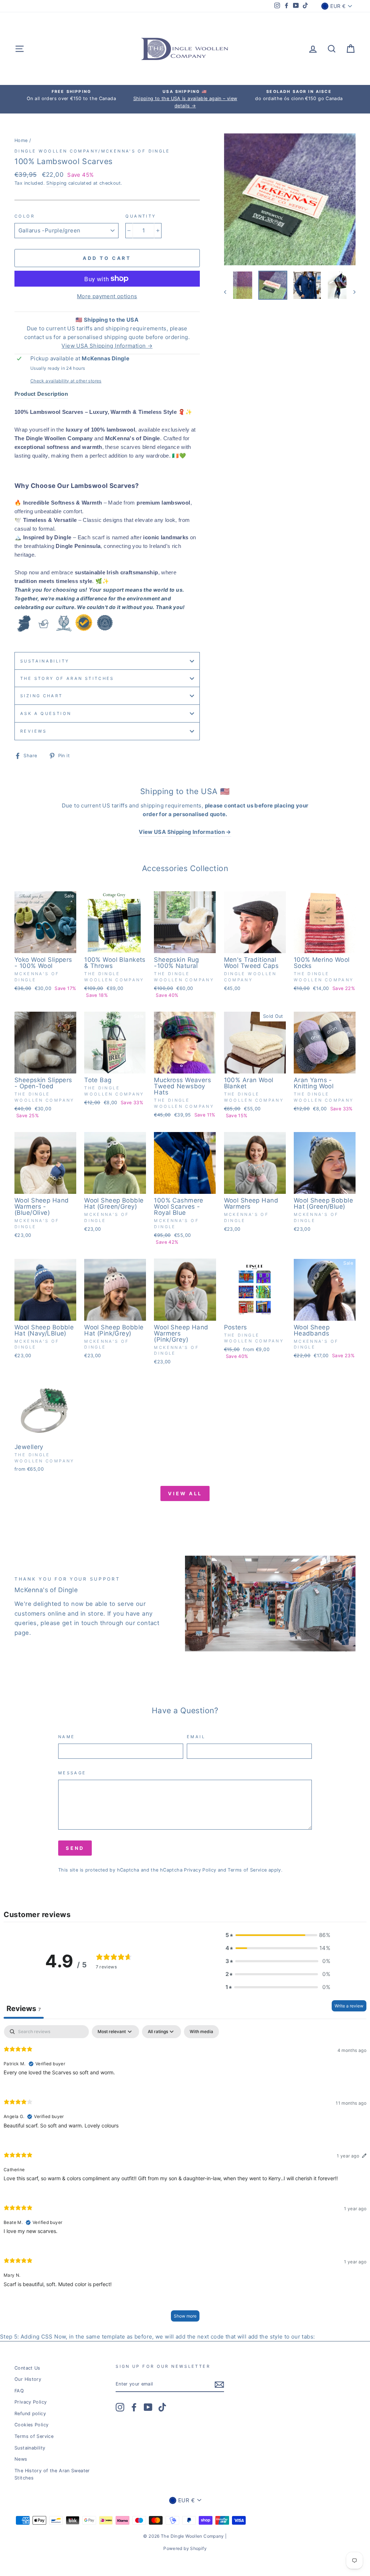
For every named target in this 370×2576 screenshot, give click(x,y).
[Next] (351, 292)
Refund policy (30, 2414)
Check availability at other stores (66, 381)
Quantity (141, 216)
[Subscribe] (219, 2384)
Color (25, 216)
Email (196, 1737)
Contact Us (27, 2368)
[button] (278, 1935)
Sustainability (45, 661)
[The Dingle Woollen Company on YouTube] (148, 2407)
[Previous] (229, 292)
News (21, 2459)
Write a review (349, 2006)
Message (72, 1773)
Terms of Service (247, 1870)
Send (75, 1848)
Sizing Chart (42, 696)
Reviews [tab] (24, 2009)
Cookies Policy (31, 2425)
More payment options (107, 296)
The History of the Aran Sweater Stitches (52, 2474)
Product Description (41, 394)
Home (21, 140)
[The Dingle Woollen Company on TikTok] (162, 2407)
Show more (185, 2316)
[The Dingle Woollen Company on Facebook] (134, 2407)
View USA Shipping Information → (107, 346)
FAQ (19, 2391)
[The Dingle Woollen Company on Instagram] (120, 2407)
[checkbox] (201, 2032)
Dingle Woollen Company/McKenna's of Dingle (92, 151)
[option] (71, 95)
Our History (28, 2379)
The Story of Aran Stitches (67, 678)
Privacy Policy (200, 1870)
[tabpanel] (185, 2177)
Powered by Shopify (185, 2548)
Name (67, 1737)
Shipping (56, 183)
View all (185, 1493)
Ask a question (46, 713)
